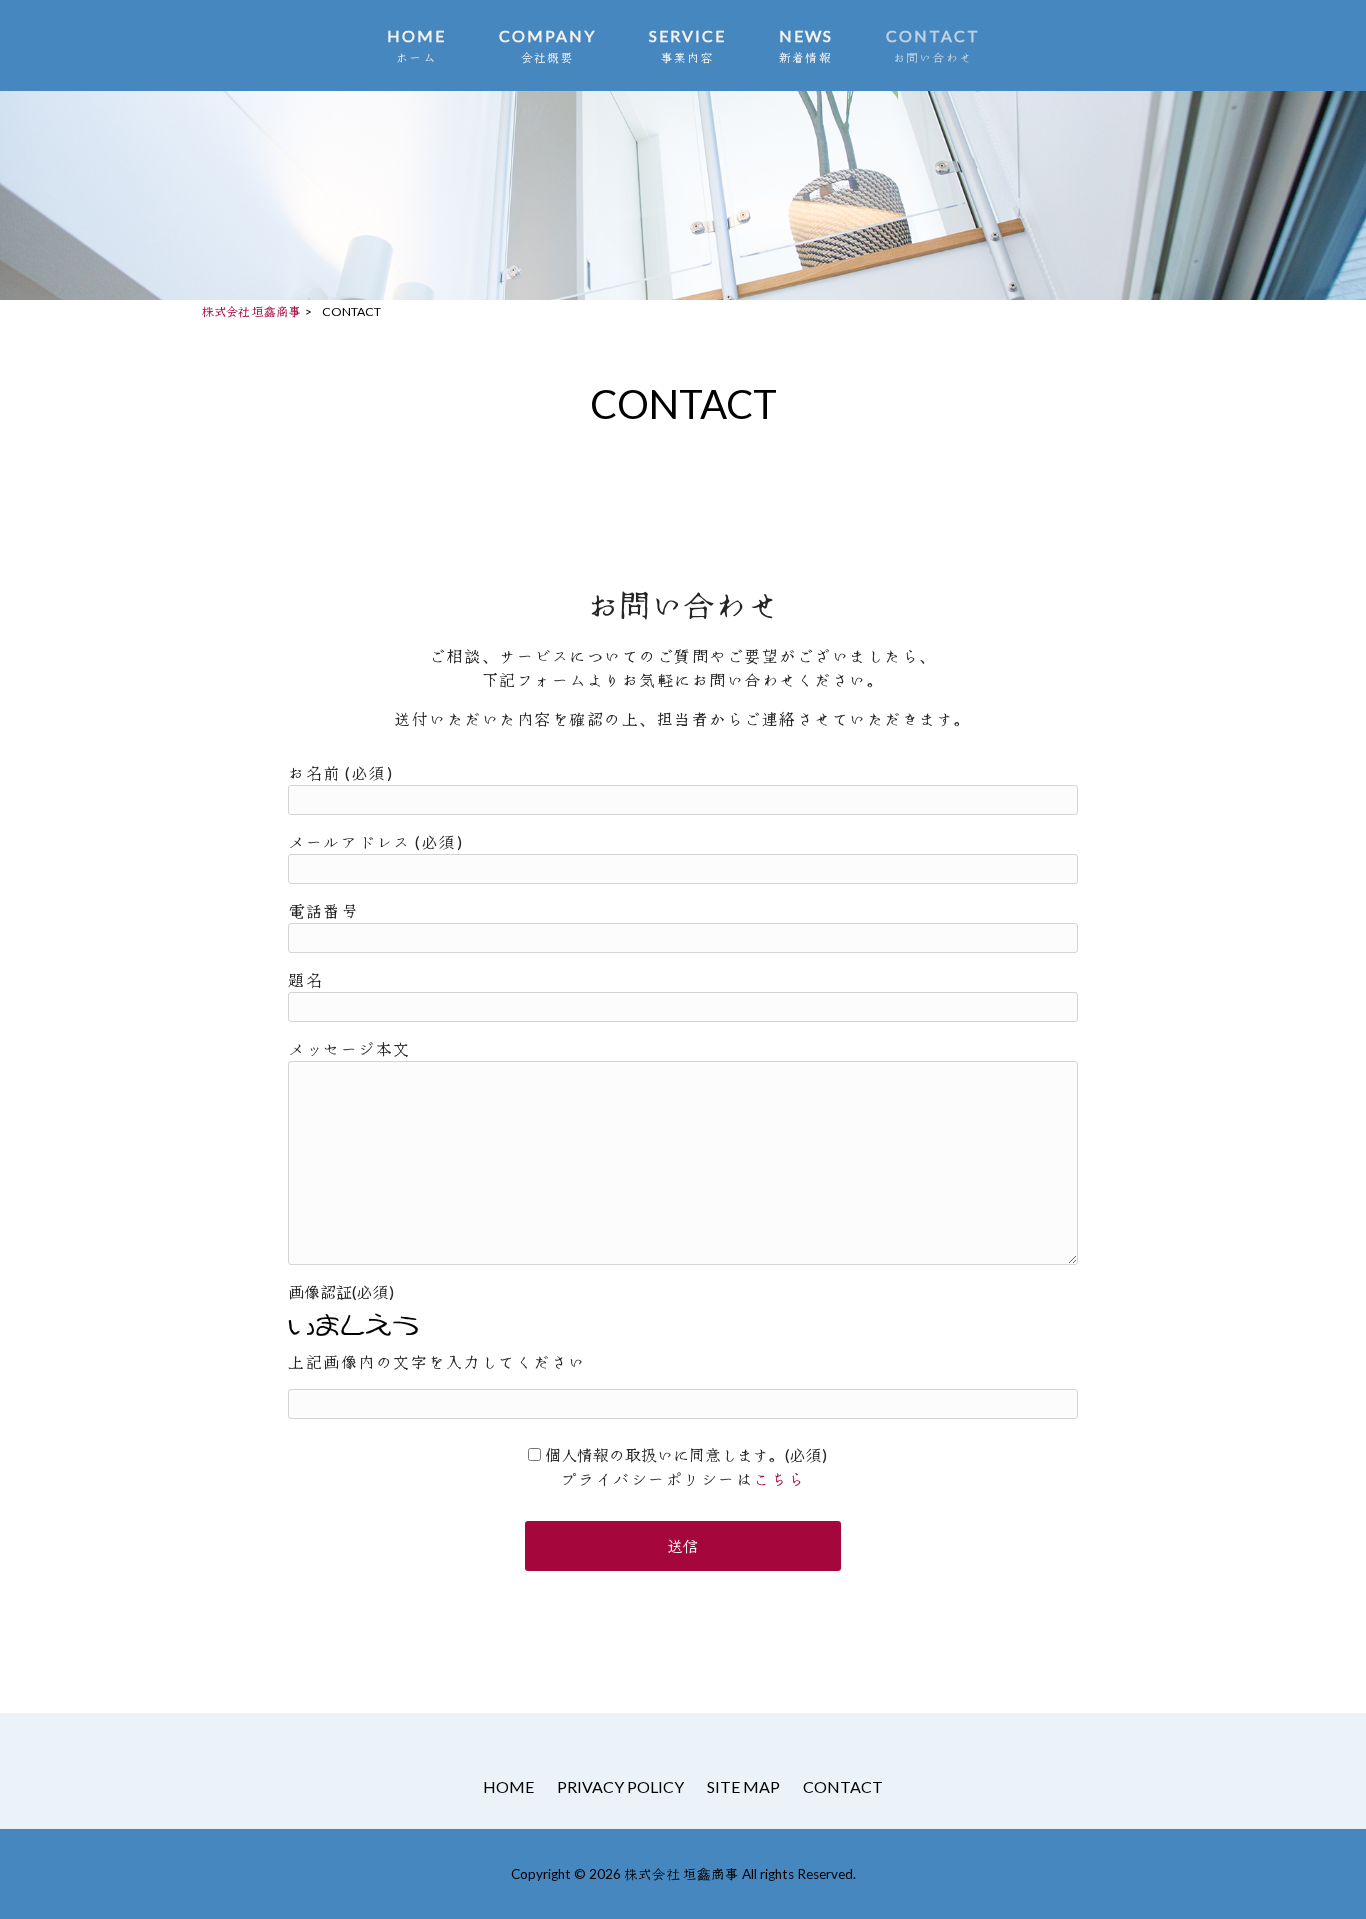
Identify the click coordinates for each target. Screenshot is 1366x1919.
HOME (508, 1786)
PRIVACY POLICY (620, 1786)
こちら (779, 1478)
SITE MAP (743, 1786)
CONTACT (843, 1786)
